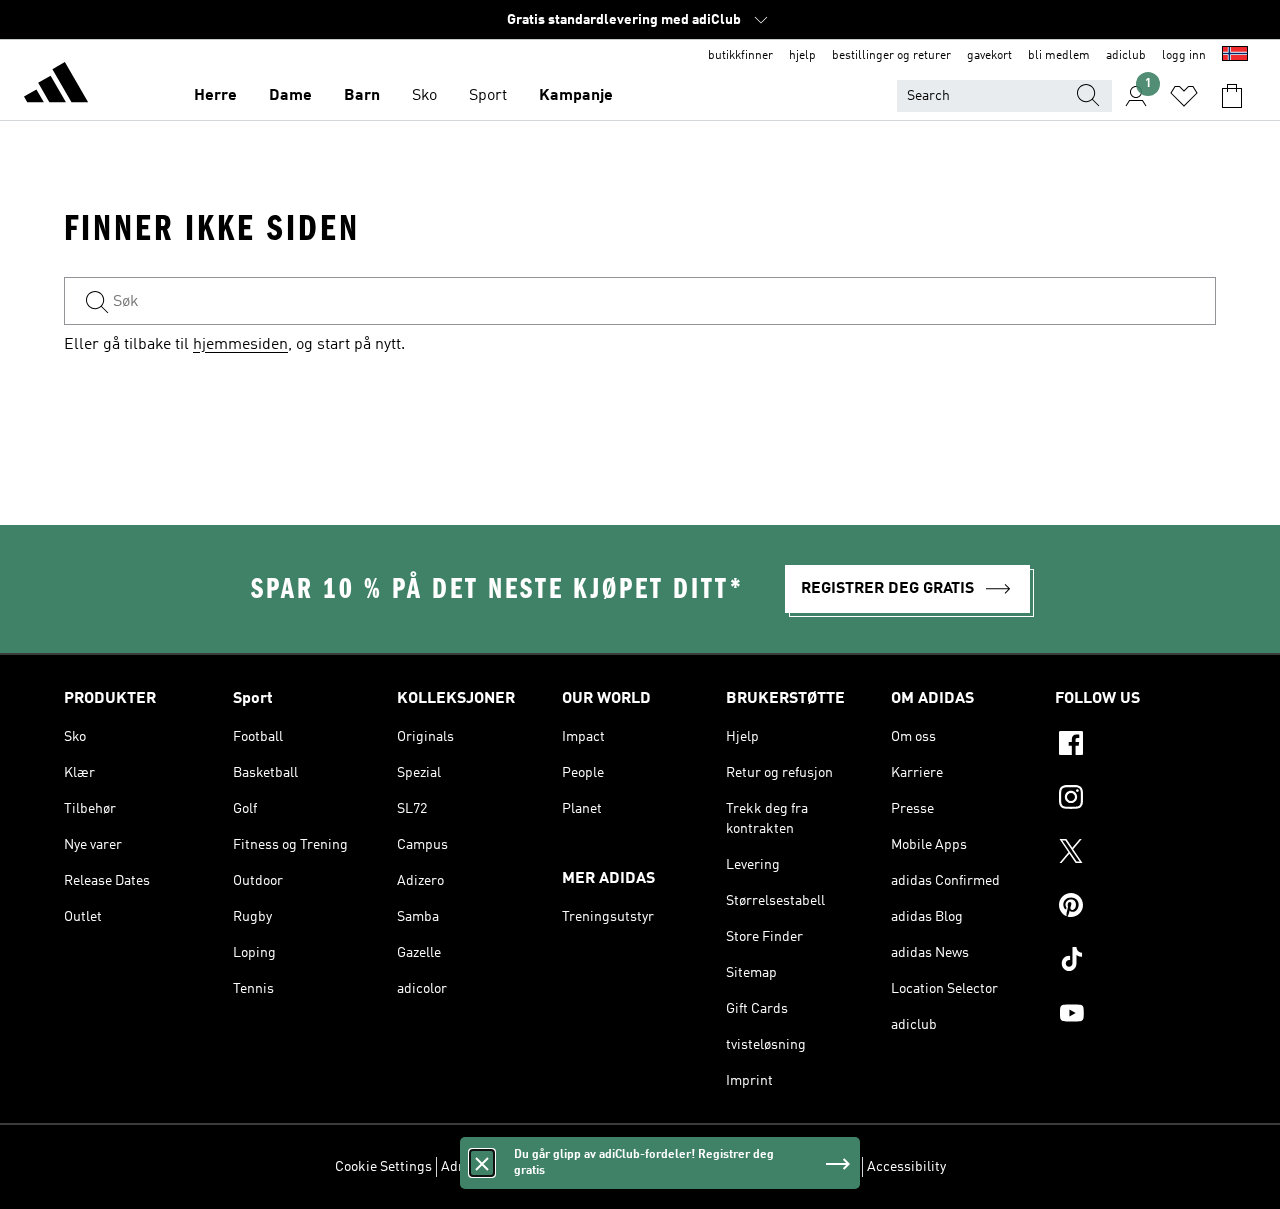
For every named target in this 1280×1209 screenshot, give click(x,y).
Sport (488, 96)
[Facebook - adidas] (1135, 746)
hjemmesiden (240, 345)
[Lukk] (482, 1163)
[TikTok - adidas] (1135, 962)
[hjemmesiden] (56, 86)
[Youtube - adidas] (1135, 1016)
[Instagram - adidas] (1135, 800)
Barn (362, 96)
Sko (424, 96)
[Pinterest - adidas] (1135, 908)
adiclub (1126, 56)
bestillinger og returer (891, 56)
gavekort (989, 56)
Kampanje (576, 96)
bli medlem (1059, 56)
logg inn (1184, 56)
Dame (290, 96)
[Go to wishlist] (1184, 96)
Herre (215, 96)
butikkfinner (740, 56)
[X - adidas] (1135, 854)
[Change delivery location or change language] (1235, 56)
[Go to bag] (1232, 96)
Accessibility (906, 1167)
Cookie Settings (383, 1167)
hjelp (802, 56)
